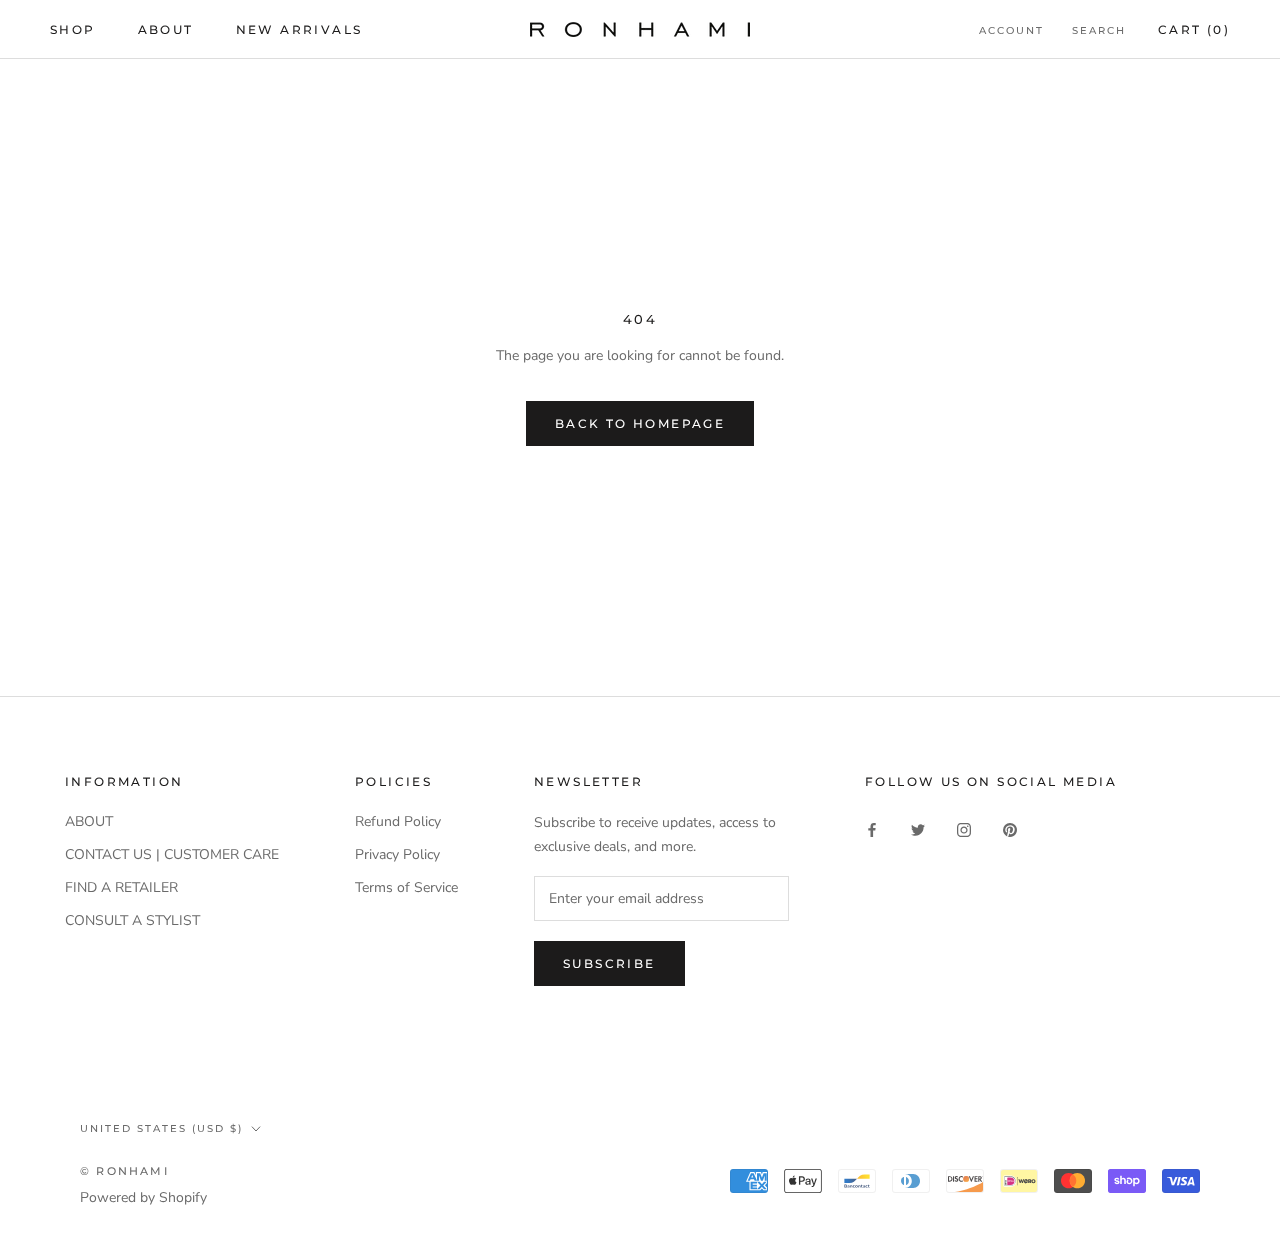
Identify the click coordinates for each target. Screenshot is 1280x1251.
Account (1011, 30)
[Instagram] (964, 828)
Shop (73, 29)
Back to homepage (640, 423)
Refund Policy (398, 821)
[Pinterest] (1010, 828)
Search (1099, 30)
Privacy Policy (397, 854)
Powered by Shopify (143, 1197)
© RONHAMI (124, 1171)
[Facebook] (872, 828)
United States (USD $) (161, 1128)
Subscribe (609, 963)
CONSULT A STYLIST (132, 920)
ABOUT (89, 821)
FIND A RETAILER (121, 887)
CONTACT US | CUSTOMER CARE (172, 854)
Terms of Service (406, 887)
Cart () (1194, 29)
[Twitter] (918, 828)
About (166, 29)
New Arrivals (299, 29)
